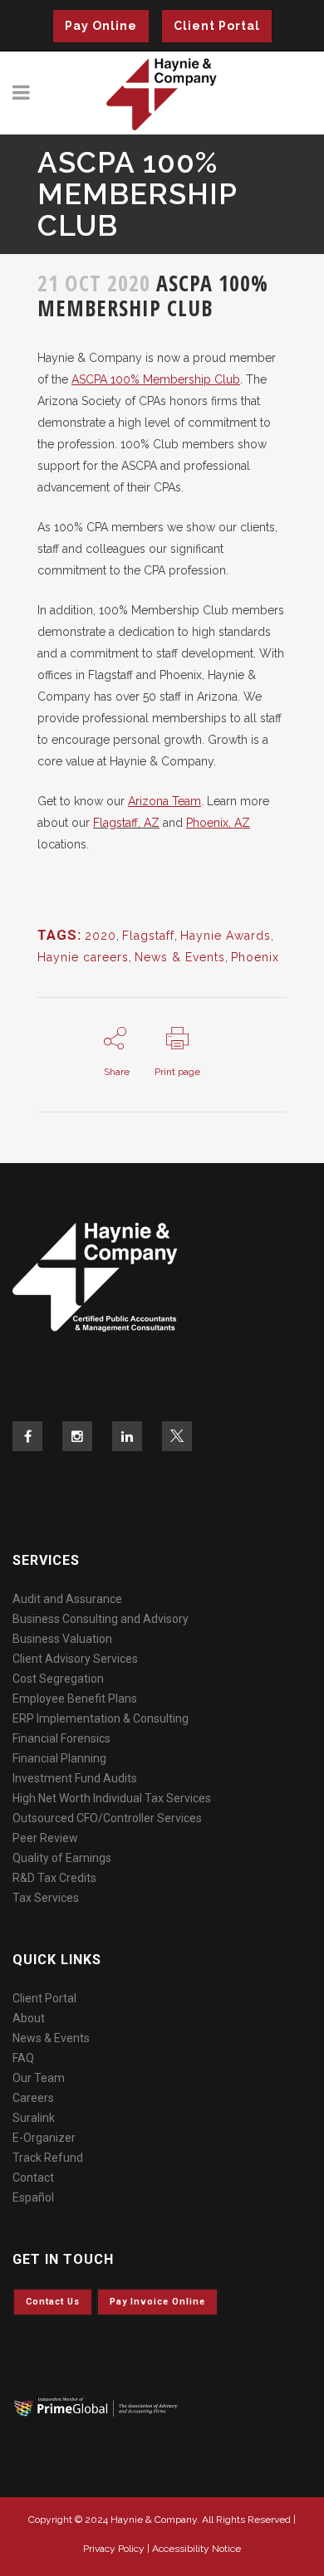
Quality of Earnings (62, 1858)
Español (33, 2197)
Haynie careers (83, 957)
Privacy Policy (114, 2549)
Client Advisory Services (75, 1659)
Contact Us (53, 2302)
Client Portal (217, 26)
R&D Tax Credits (54, 1878)
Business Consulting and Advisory (101, 1619)
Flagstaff (148, 936)
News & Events (180, 957)
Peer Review (45, 1838)
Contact (33, 2178)
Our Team (39, 2078)
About (29, 2018)
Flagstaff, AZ (126, 823)
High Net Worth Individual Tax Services (112, 1798)
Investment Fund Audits (75, 1778)
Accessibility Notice (196, 2549)
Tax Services (46, 1898)
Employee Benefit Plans (75, 1699)
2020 (101, 936)
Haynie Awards (226, 936)
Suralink (34, 2118)
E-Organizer (44, 2138)
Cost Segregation (58, 1679)
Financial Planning (59, 1758)
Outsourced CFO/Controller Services (107, 1818)
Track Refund (48, 2158)
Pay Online (101, 26)
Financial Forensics (61, 1738)
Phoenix (255, 957)
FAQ (23, 2058)
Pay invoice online (157, 2302)
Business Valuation (62, 1639)
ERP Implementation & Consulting (101, 1718)
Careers (33, 2098)
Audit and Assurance (67, 1599)
